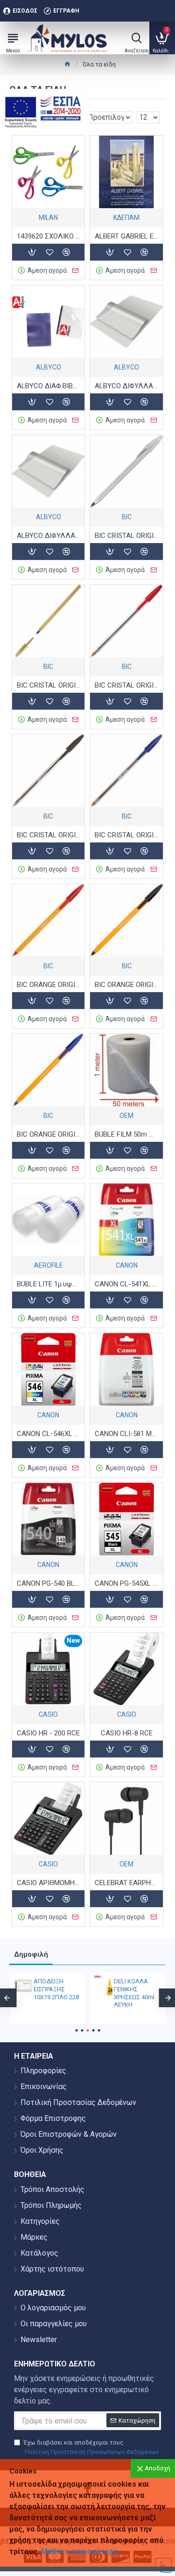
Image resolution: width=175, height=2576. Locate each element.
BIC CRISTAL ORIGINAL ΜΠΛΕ (126, 835)
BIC (127, 517)
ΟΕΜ (126, 1116)
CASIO (48, 1714)
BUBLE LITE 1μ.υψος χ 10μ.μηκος (48, 1284)
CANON (127, 1265)
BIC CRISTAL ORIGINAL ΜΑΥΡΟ (48, 835)
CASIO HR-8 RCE (127, 1733)
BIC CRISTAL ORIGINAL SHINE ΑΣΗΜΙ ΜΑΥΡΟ (126, 536)
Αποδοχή (157, 2468)
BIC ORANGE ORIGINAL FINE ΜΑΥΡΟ (126, 985)
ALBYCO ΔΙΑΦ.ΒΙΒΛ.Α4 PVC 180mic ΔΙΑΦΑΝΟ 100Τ (48, 386)
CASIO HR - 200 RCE (48, 1733)
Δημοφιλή (31, 1954)
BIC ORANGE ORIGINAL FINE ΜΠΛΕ (48, 1134)
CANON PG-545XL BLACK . (126, 1583)
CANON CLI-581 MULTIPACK (126, 1434)
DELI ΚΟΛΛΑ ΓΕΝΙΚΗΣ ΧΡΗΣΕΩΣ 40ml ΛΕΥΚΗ (134, 1993)
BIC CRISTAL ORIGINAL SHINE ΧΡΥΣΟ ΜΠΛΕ (48, 685)
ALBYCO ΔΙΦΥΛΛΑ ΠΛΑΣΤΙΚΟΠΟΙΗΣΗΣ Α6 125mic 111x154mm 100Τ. (48, 536)
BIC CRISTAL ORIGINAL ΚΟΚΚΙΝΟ (126, 685)
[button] (76, 2030)
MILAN (48, 218)
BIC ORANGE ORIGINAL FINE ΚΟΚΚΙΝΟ (48, 985)
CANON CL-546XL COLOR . (48, 1434)
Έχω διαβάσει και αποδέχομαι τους (91, 2447)
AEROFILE (49, 1265)
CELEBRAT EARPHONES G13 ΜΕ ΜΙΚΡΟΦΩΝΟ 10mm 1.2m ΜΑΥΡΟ (126, 1883)
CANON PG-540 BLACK (48, 1583)
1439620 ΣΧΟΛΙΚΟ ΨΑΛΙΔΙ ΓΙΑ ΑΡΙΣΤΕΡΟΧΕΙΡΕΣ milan (48, 236)
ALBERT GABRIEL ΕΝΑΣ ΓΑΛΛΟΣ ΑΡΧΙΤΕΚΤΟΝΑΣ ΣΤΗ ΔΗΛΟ (126, 236)
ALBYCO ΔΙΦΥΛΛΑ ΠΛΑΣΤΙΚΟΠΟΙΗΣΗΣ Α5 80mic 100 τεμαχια (126, 386)
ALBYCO (49, 367)
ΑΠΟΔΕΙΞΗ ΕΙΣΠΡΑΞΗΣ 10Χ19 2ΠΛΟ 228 (56, 1989)
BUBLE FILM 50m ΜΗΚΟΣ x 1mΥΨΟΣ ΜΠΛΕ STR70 (126, 1134)
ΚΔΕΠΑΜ (126, 218)
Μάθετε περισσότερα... (82, 2551)
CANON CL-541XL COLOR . (126, 1284)
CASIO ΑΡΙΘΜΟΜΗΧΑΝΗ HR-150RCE (48, 1883)
